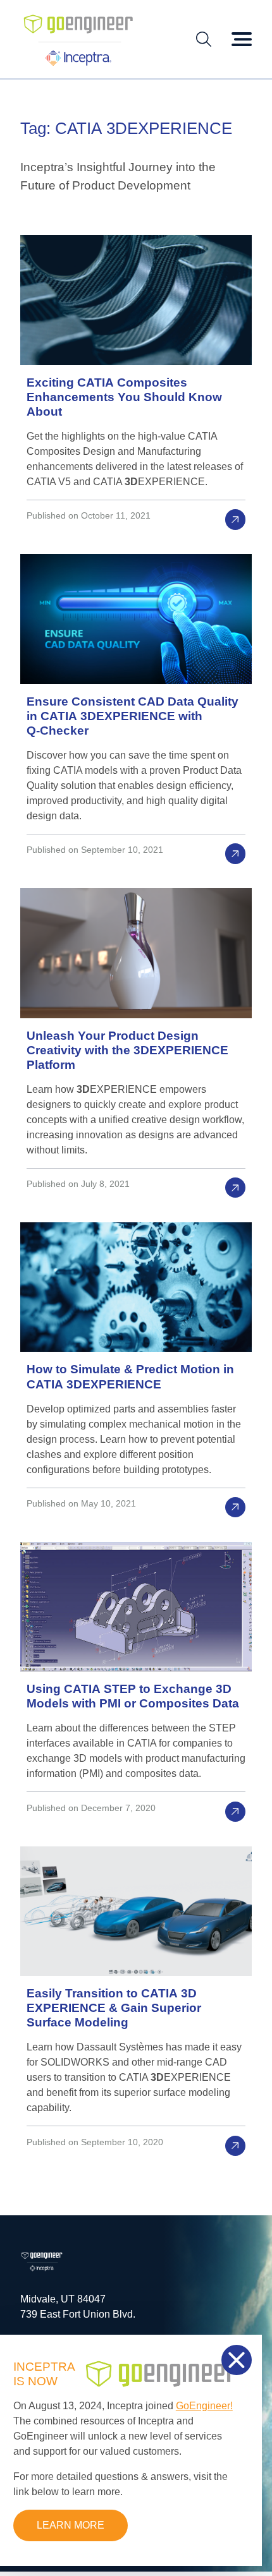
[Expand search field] (204, 39)
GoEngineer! (204, 2406)
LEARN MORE (71, 2525)
